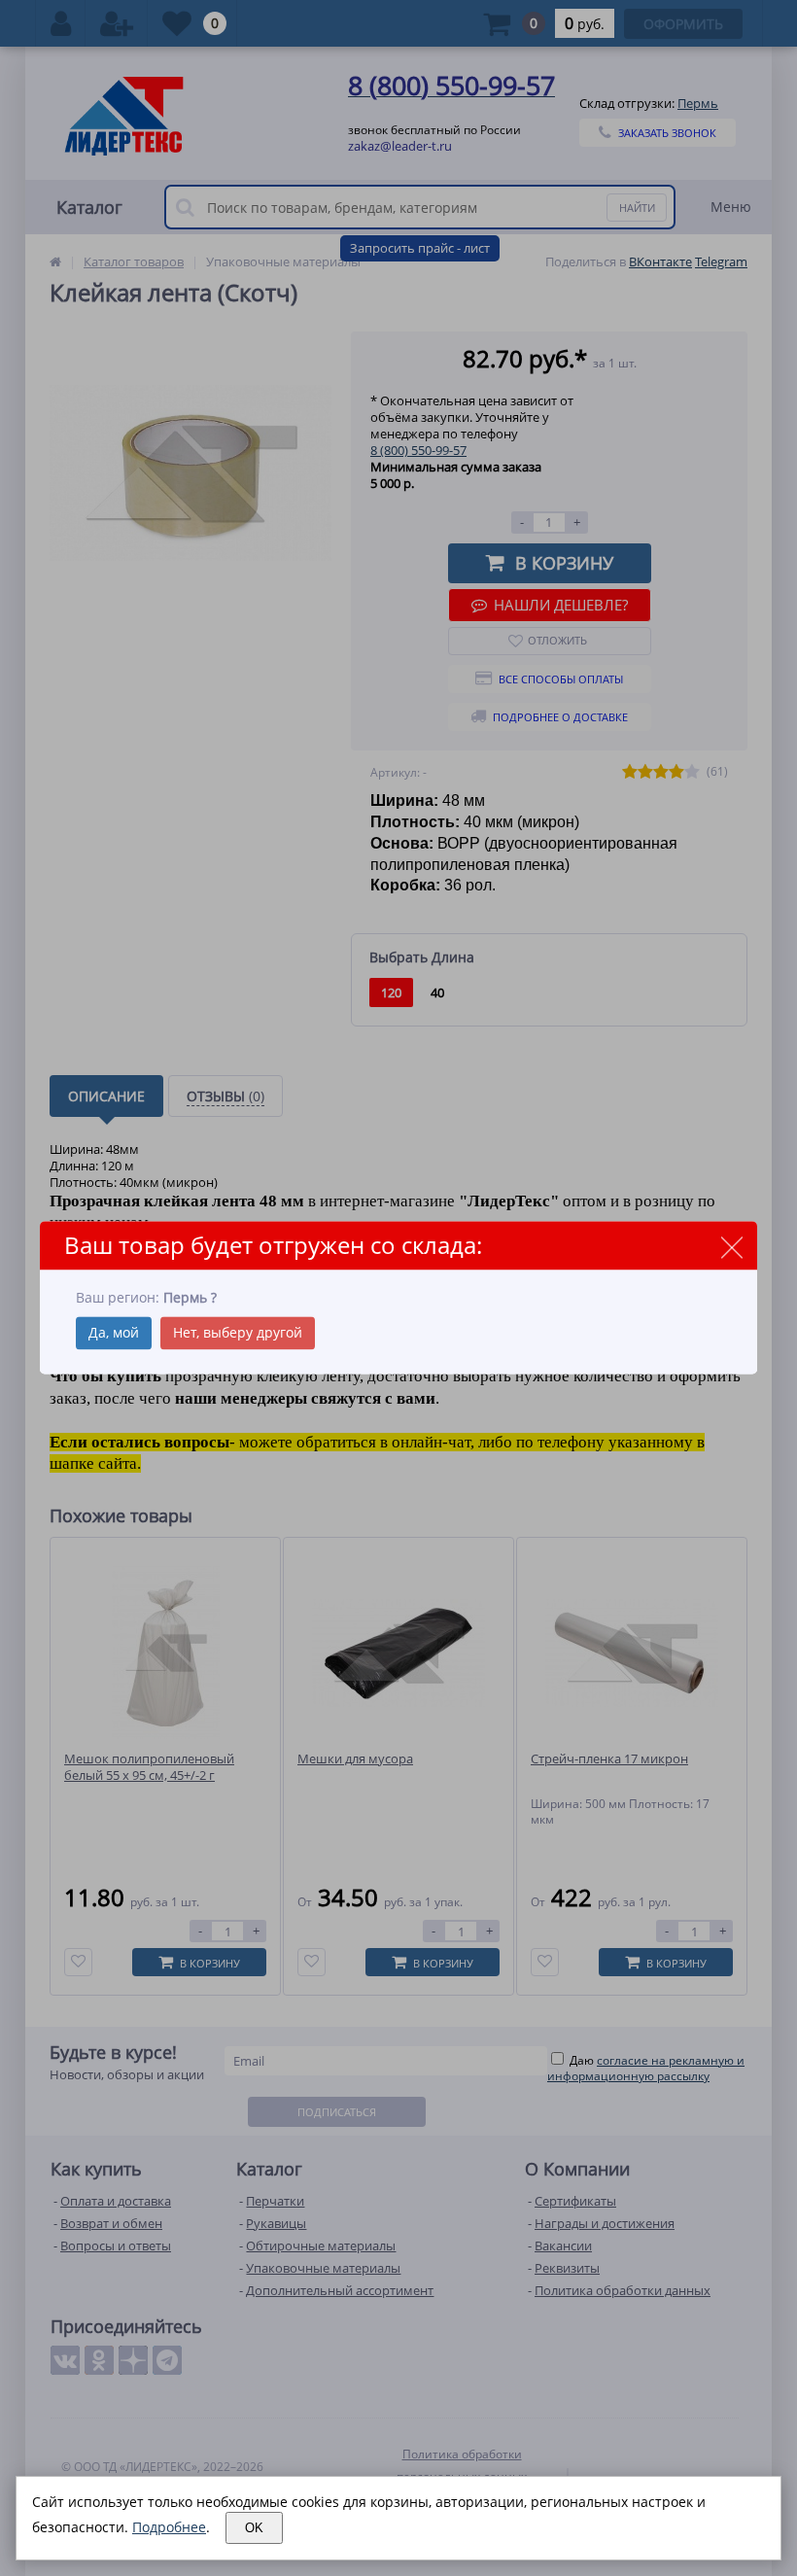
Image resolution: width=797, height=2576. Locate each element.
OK (254, 2528)
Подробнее (169, 2527)
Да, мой (114, 1333)
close (731, 1247)
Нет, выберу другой (238, 1333)
